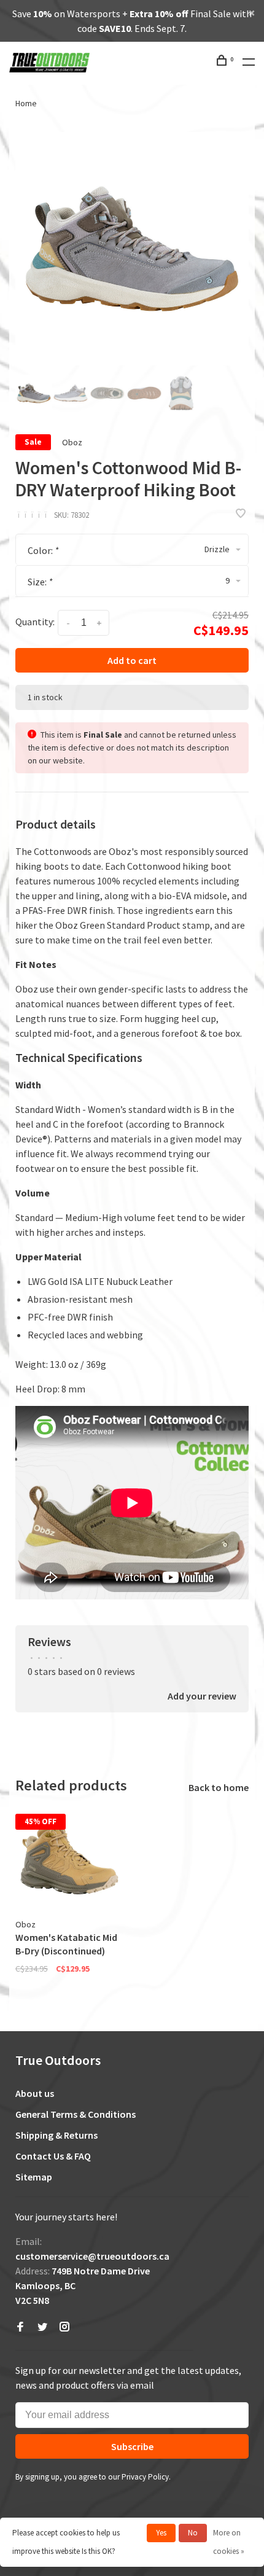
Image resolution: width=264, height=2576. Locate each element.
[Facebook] (20, 2327)
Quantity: (35, 622)
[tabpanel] (132, 249)
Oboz (72, 442)
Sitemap (34, 2177)
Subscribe (132, 2446)
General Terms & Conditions (76, 2114)
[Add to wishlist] (241, 514)
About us (35, 2093)
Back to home (219, 1787)
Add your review (202, 1696)
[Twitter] (42, 2327)
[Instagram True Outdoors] (64, 2327)
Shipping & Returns (56, 2135)
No (193, 2533)
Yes (161, 2533)
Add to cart (132, 660)
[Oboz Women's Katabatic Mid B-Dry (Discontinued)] (69, 1858)
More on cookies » (229, 2542)
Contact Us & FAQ (53, 2156)
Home (26, 103)
